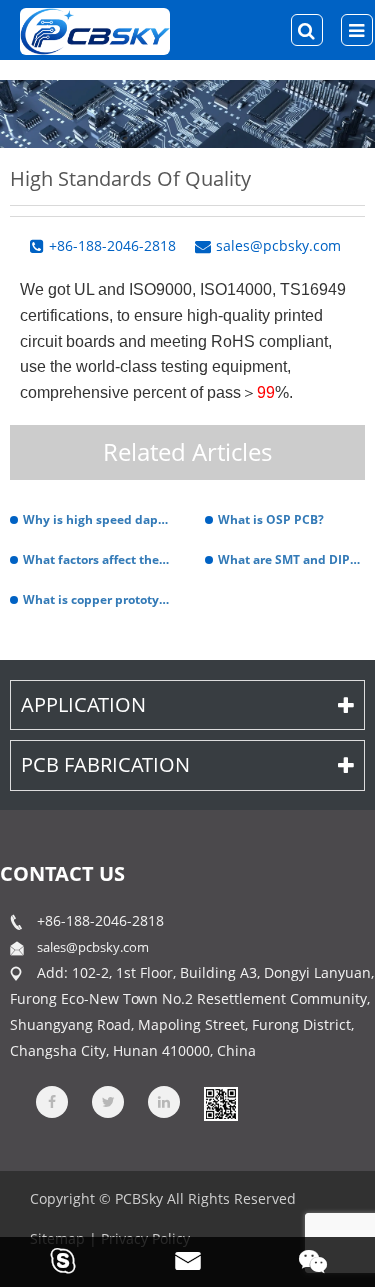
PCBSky (139, 1198)
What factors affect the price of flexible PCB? (96, 559)
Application (83, 704)
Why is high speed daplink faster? (96, 519)
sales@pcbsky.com (93, 947)
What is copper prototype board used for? (96, 599)
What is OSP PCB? (271, 519)
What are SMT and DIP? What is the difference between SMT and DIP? (291, 559)
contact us (62, 873)
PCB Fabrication (105, 764)
